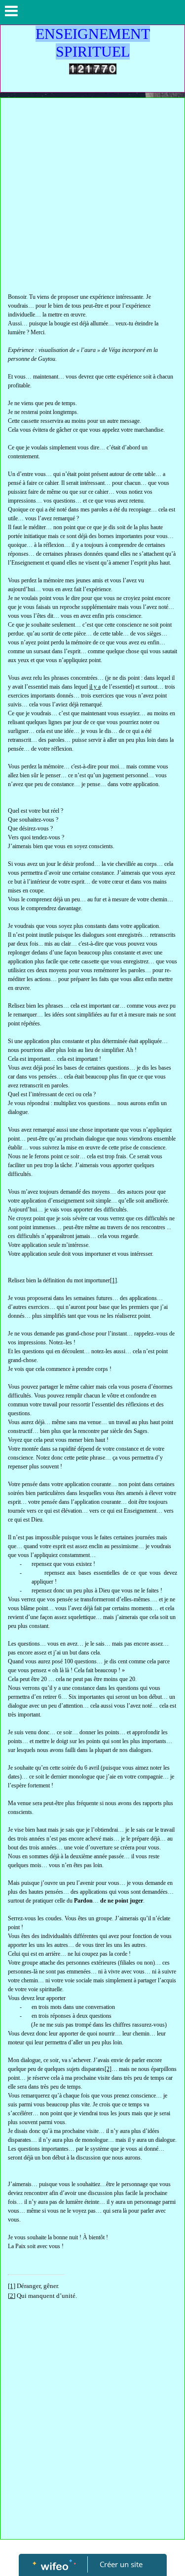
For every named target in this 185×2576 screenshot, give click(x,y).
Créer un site (121, 2564)
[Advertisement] (92, 195)
